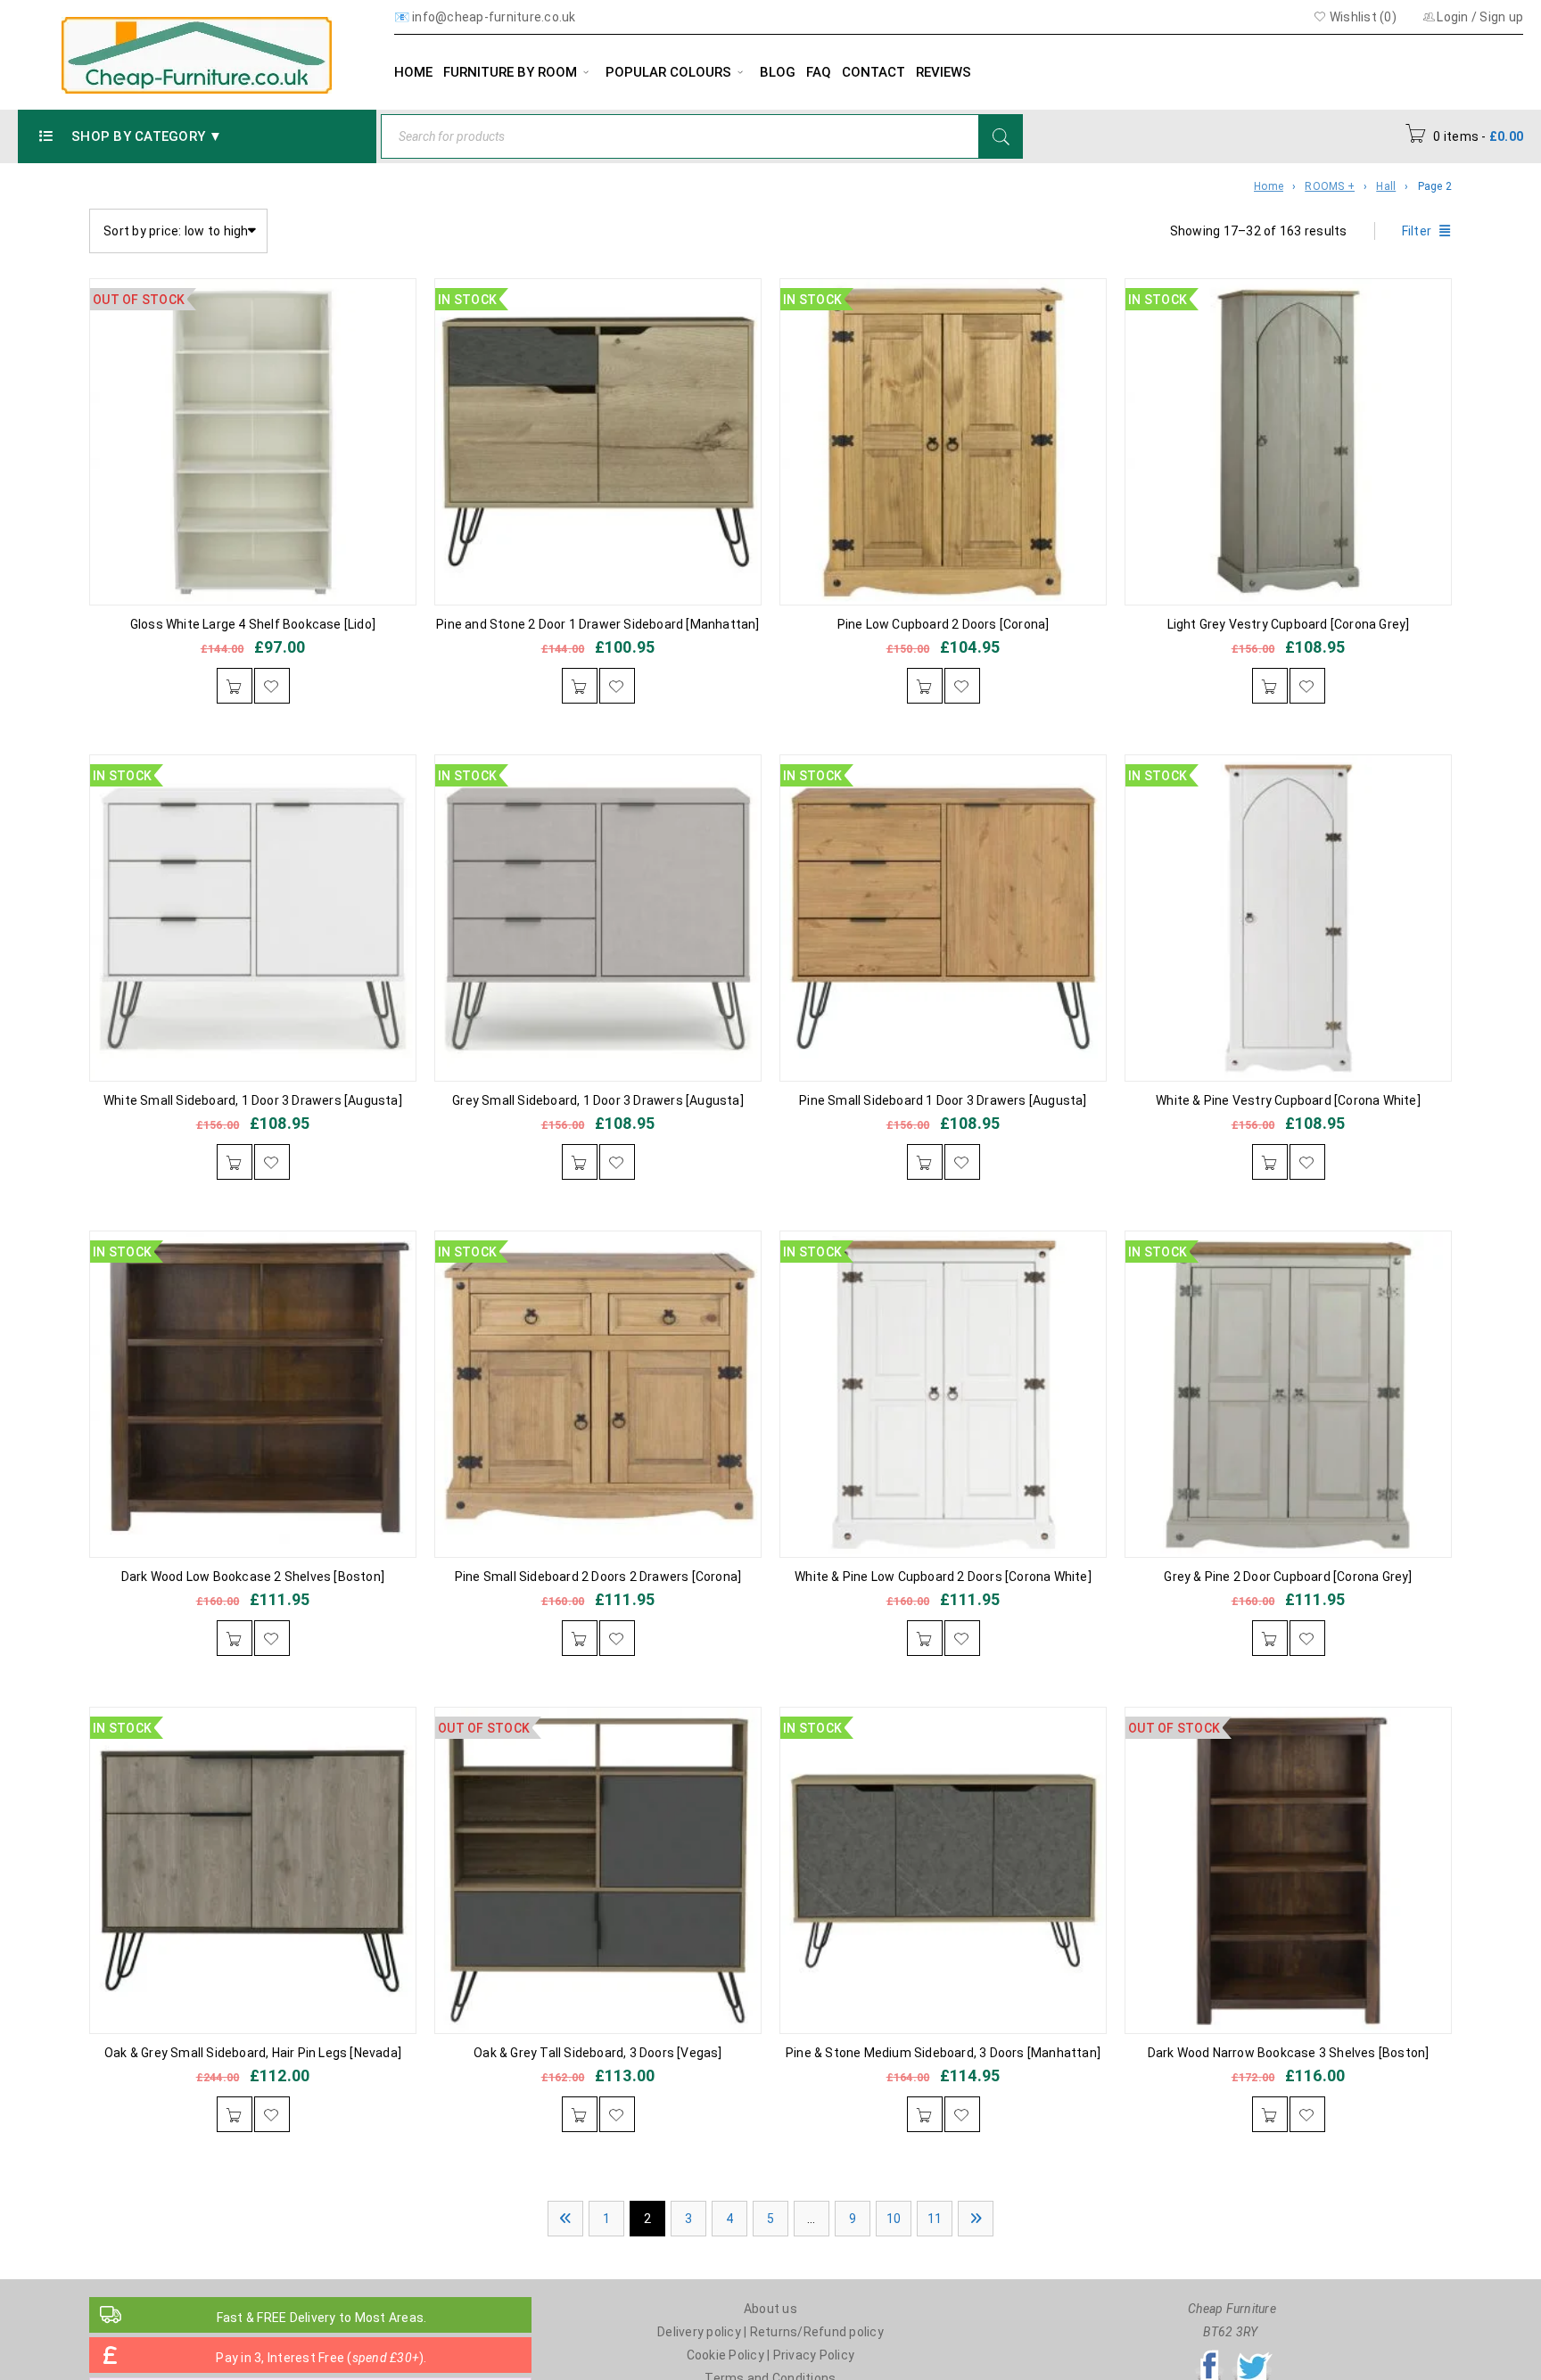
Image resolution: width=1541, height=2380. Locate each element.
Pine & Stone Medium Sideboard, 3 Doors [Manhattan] (943, 2053)
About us (770, 2309)
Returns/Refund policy (817, 2332)
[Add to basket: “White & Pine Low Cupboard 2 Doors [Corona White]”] (925, 1638)
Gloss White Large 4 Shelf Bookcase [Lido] (253, 624)
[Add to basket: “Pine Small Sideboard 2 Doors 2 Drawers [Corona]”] (580, 1638)
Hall (1386, 186)
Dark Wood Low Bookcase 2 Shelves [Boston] (253, 1577)
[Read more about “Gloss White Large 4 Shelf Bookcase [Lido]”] (235, 686)
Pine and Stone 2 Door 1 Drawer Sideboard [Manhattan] (597, 624)
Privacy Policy (814, 2355)
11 (935, 2219)
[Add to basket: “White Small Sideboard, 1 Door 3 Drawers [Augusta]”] (235, 1162)
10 (894, 2219)
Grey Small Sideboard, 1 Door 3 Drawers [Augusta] (598, 1100)
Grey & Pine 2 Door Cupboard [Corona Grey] (1288, 1577)
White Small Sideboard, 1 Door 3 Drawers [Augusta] (253, 1100)
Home (1269, 186)
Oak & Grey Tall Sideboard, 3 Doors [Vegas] (597, 2053)
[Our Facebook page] (1209, 2355)
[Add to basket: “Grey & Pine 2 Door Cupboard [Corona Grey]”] (1270, 1638)
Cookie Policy (725, 2355)
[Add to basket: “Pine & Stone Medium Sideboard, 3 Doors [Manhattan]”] (925, 2114)
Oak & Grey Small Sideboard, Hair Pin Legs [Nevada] (253, 2053)
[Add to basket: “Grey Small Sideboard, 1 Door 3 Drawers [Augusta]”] (580, 1162)
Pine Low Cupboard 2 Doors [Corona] (944, 624)
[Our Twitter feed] (1252, 2355)
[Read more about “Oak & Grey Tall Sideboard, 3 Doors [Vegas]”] (580, 2114)
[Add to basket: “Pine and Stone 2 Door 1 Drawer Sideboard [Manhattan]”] (580, 686)
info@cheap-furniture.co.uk (494, 17)
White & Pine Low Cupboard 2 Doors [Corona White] (943, 1577)
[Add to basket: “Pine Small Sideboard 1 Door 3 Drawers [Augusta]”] (925, 1162)
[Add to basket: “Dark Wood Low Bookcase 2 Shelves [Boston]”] (235, 1638)
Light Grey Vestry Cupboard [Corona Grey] (1289, 624)
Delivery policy (699, 2332)
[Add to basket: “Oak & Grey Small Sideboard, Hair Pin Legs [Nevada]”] (235, 2114)
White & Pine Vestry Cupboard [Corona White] (1288, 1100)
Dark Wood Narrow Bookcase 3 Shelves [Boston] (1289, 2053)
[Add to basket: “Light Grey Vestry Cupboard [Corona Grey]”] (1270, 686)
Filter (1417, 231)
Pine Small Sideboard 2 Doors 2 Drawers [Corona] (598, 1577)
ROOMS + (1330, 186)
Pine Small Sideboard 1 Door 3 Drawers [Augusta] (943, 1100)
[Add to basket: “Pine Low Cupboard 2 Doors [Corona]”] (925, 686)
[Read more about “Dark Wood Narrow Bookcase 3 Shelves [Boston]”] (1270, 2114)
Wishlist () (1362, 17)
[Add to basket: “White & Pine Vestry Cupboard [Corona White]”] (1270, 1162)
